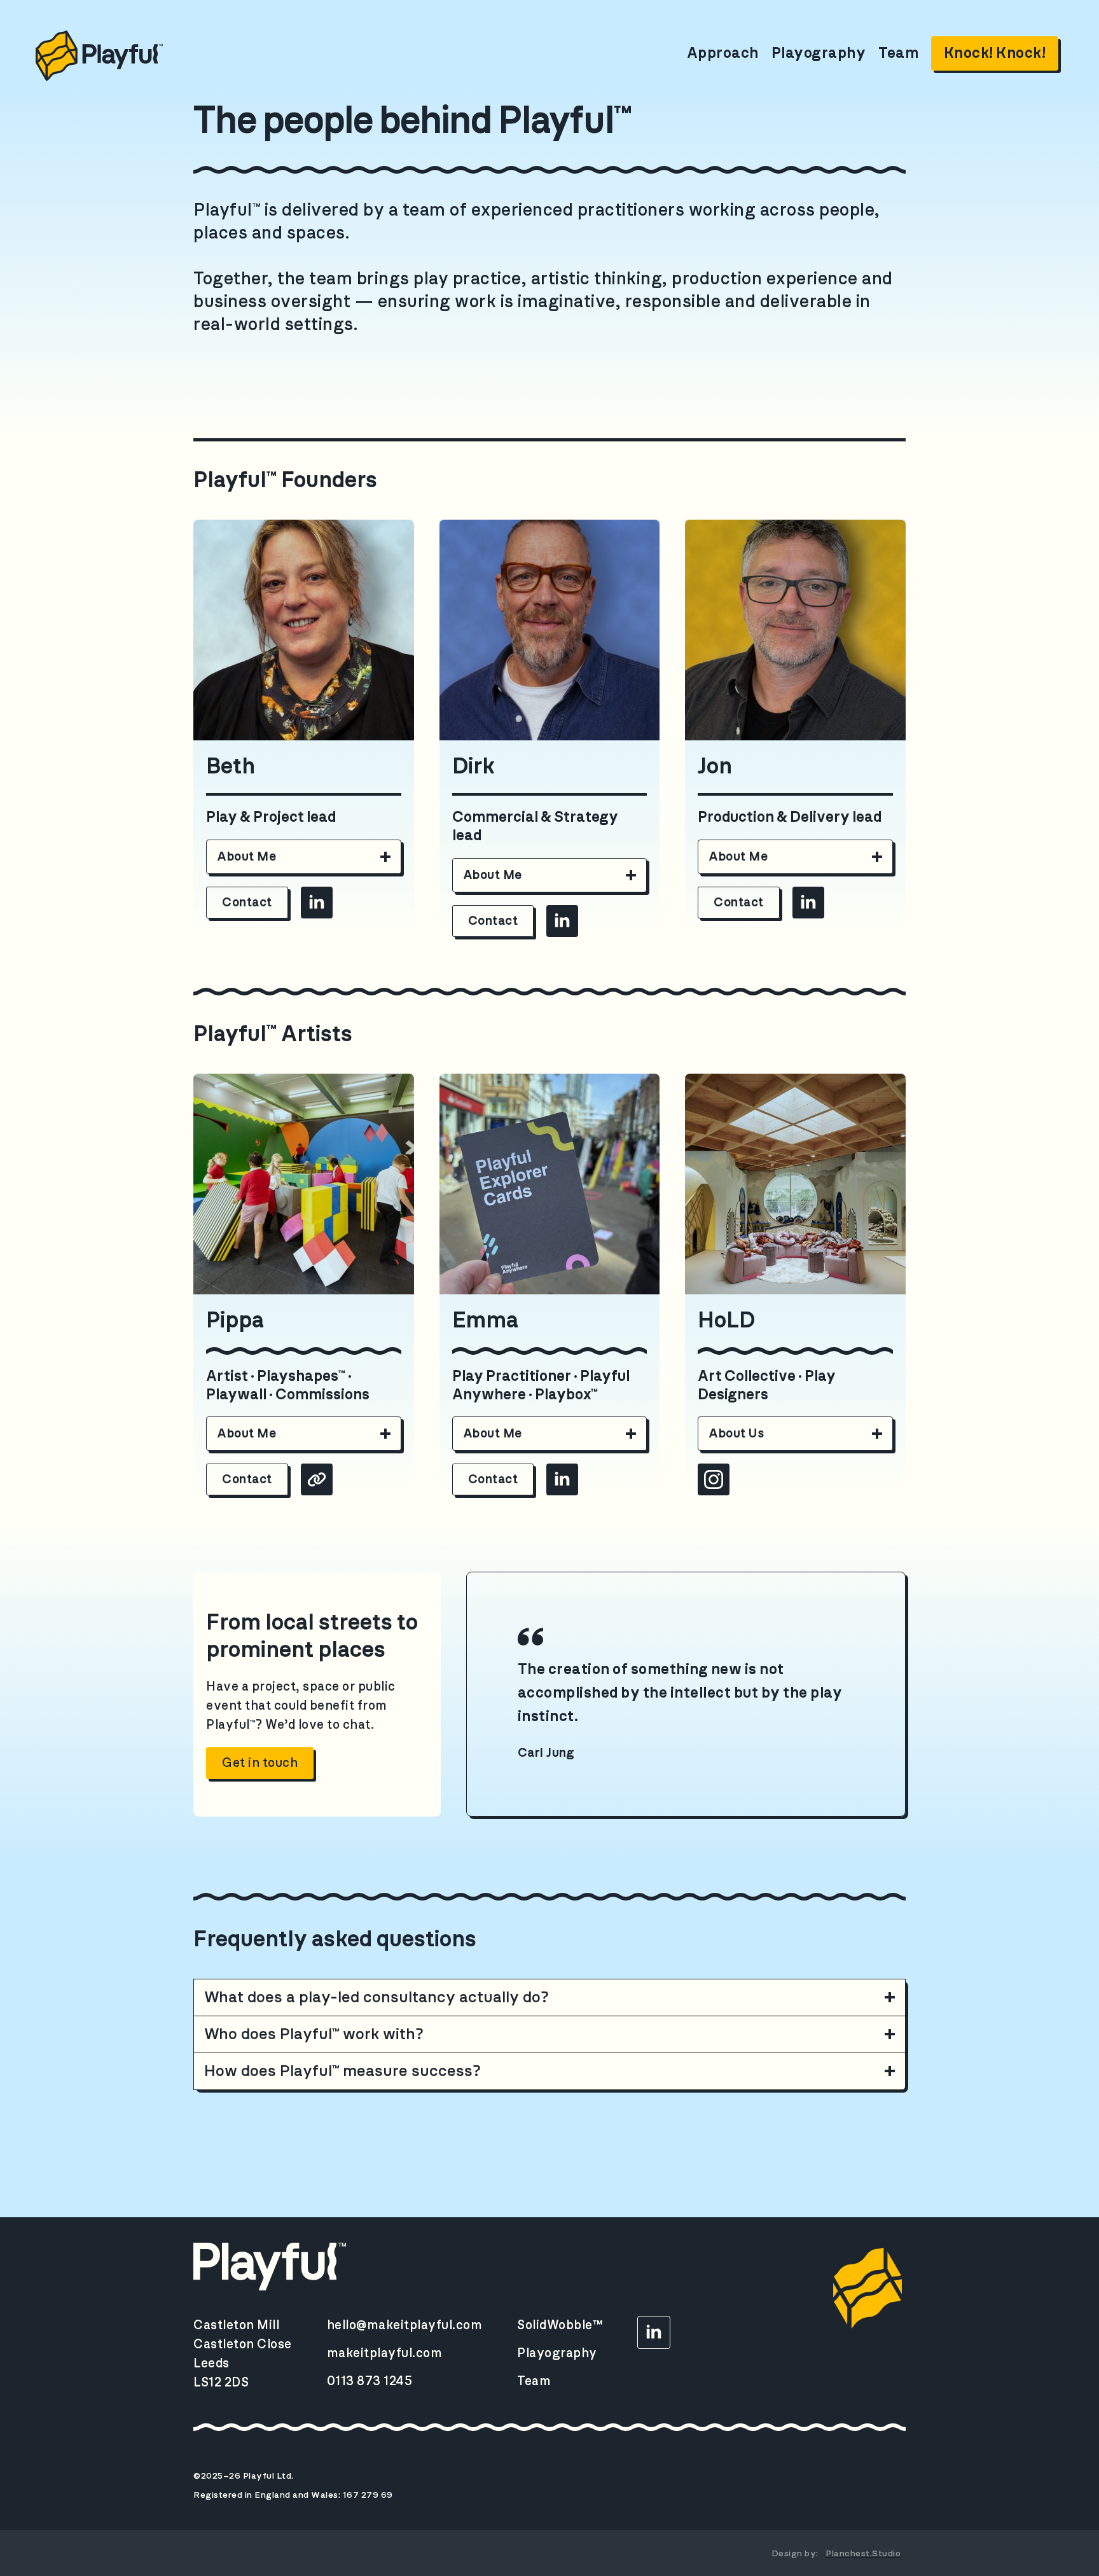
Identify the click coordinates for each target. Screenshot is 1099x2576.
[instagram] (714, 1479)
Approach (723, 53)
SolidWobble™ (560, 2325)
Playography (819, 53)
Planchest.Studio (863, 2554)
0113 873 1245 (370, 2381)
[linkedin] (317, 903)
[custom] (317, 1479)
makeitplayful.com (385, 2353)
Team (898, 53)
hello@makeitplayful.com (405, 2325)
